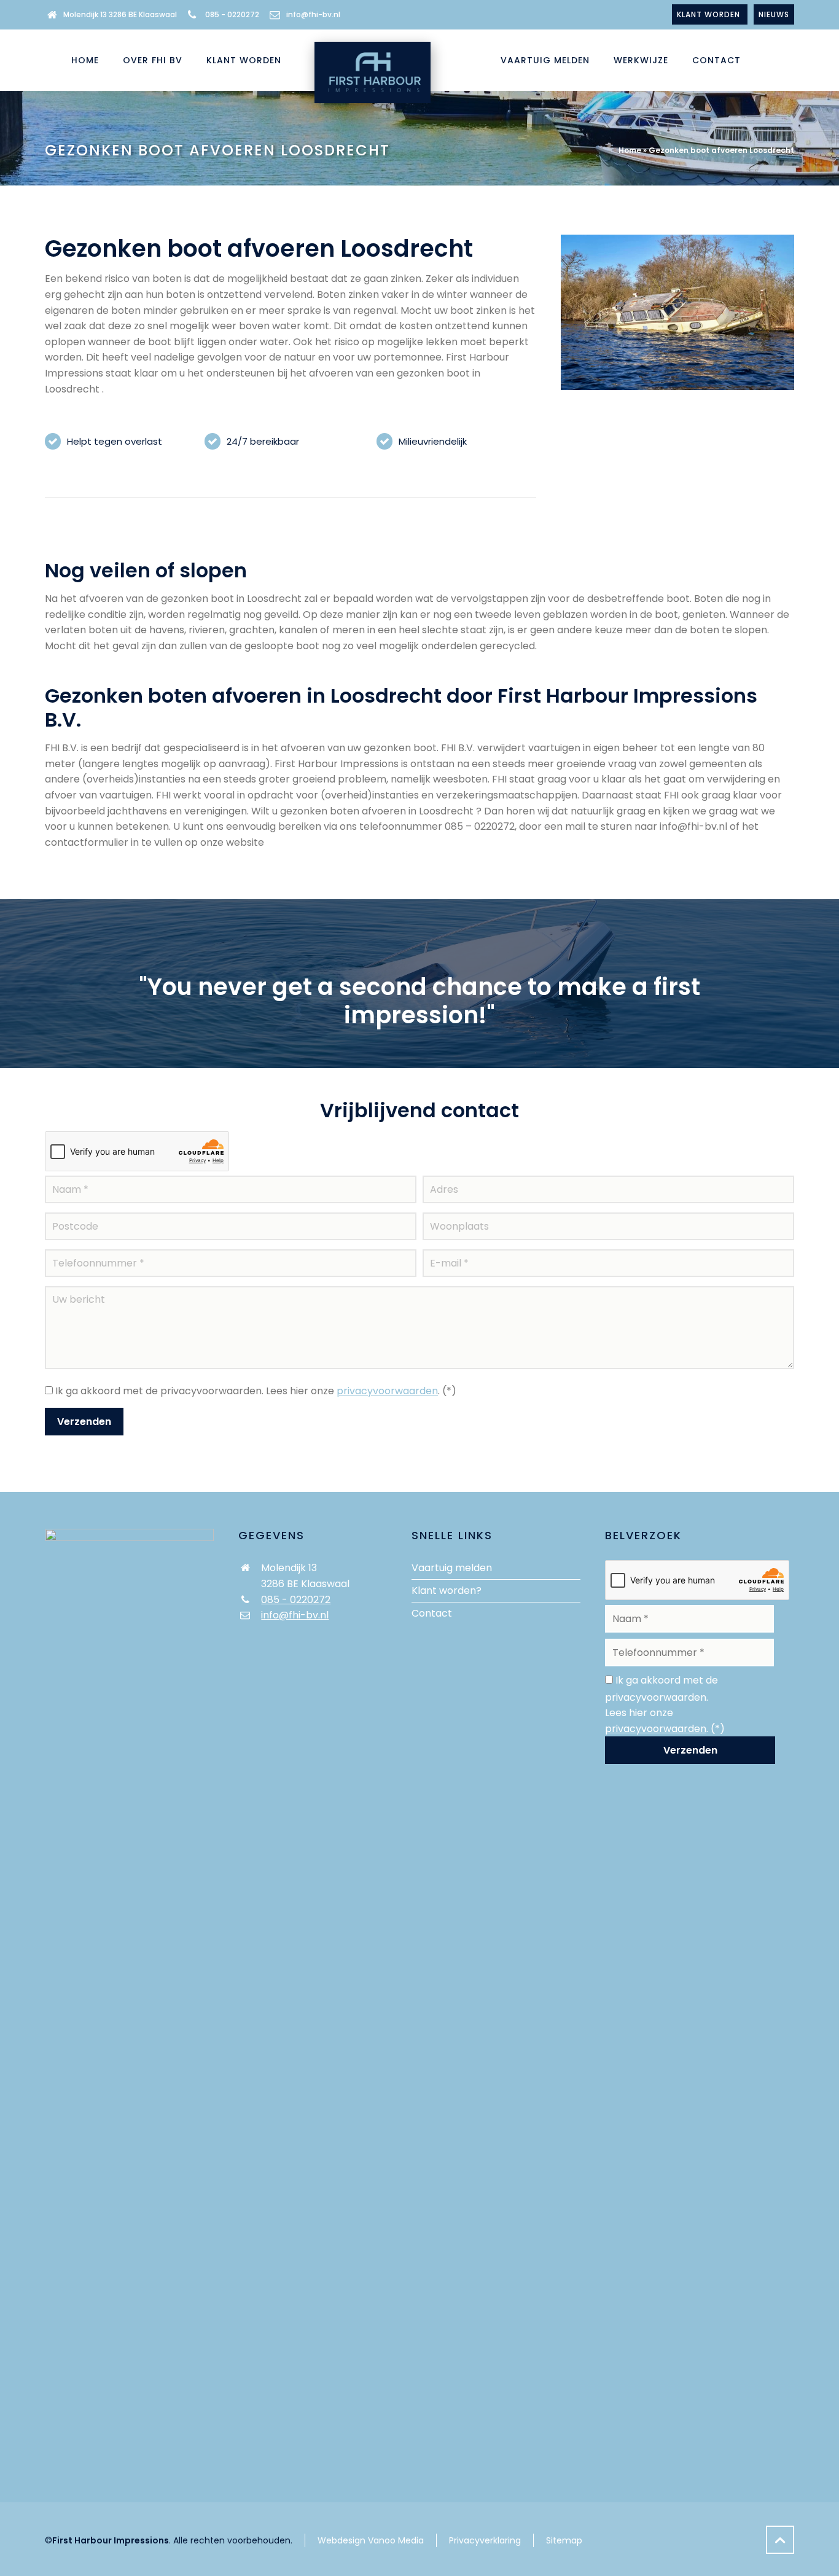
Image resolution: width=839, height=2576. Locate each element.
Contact (432, 1613)
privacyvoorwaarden (387, 1391)
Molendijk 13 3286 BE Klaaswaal (120, 14)
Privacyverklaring (485, 2540)
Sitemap (564, 2540)
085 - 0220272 (232, 14)
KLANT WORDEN (710, 14)
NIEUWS (774, 14)
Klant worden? (447, 1590)
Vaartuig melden (452, 1568)
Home (630, 150)
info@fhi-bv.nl (313, 14)
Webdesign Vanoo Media (371, 2540)
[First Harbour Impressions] (371, 60)
